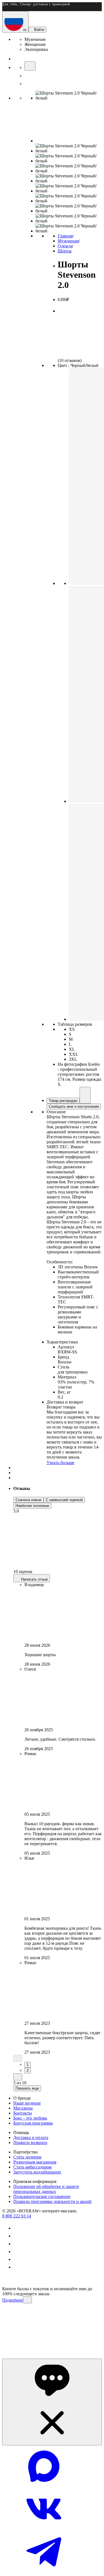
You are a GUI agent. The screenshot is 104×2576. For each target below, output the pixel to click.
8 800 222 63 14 (17, 2216)
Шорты (65, 251)
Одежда (65, 246)
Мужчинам (68, 241)
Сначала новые (28, 1500)
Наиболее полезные (32, 1506)
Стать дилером (27, 2157)
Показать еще (27, 2088)
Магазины (23, 2108)
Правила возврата (30, 2142)
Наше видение (27, 2103)
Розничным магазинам (35, 2162)
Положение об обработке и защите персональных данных (46, 2189)
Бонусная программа (33, 2123)
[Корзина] (28, 84)
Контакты (23, 2113)
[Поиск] (30, 66)
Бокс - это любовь (30, 2118)
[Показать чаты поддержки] (52, 2402)
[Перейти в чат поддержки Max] (44, 2486)
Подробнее (13, 2300)
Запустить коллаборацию (37, 2172)
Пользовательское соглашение (42, 2196)
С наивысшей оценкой (64, 1500)
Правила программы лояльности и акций (52, 2201)
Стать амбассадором (32, 2167)
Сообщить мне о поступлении (74, 1106)
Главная (65, 236)
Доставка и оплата (31, 2137)
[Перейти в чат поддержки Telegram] (44, 2571)
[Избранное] (28, 76)
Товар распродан (63, 1101)
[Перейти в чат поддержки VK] (44, 2528)
